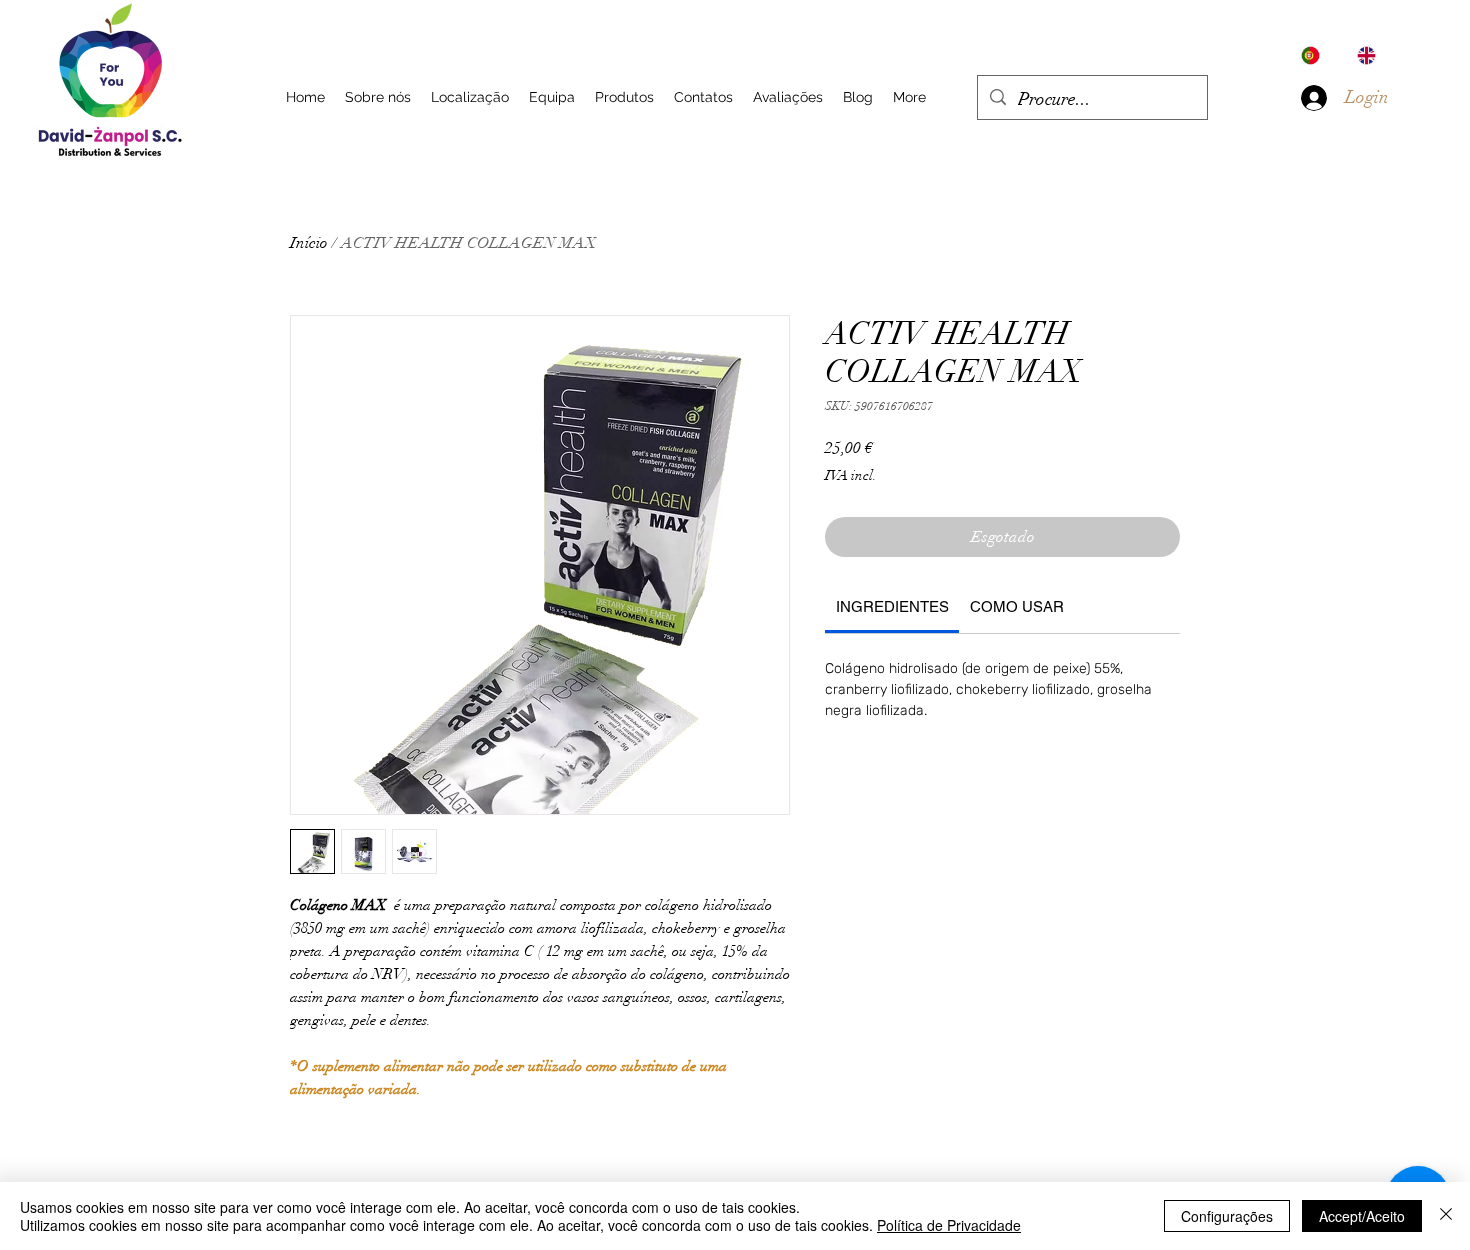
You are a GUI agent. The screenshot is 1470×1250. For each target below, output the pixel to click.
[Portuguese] (1314, 55)
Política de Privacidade (949, 1225)
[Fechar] (1446, 1216)
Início (309, 243)
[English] (1370, 55)
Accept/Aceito (1362, 1216)
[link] (892, 606)
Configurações (1227, 1216)
